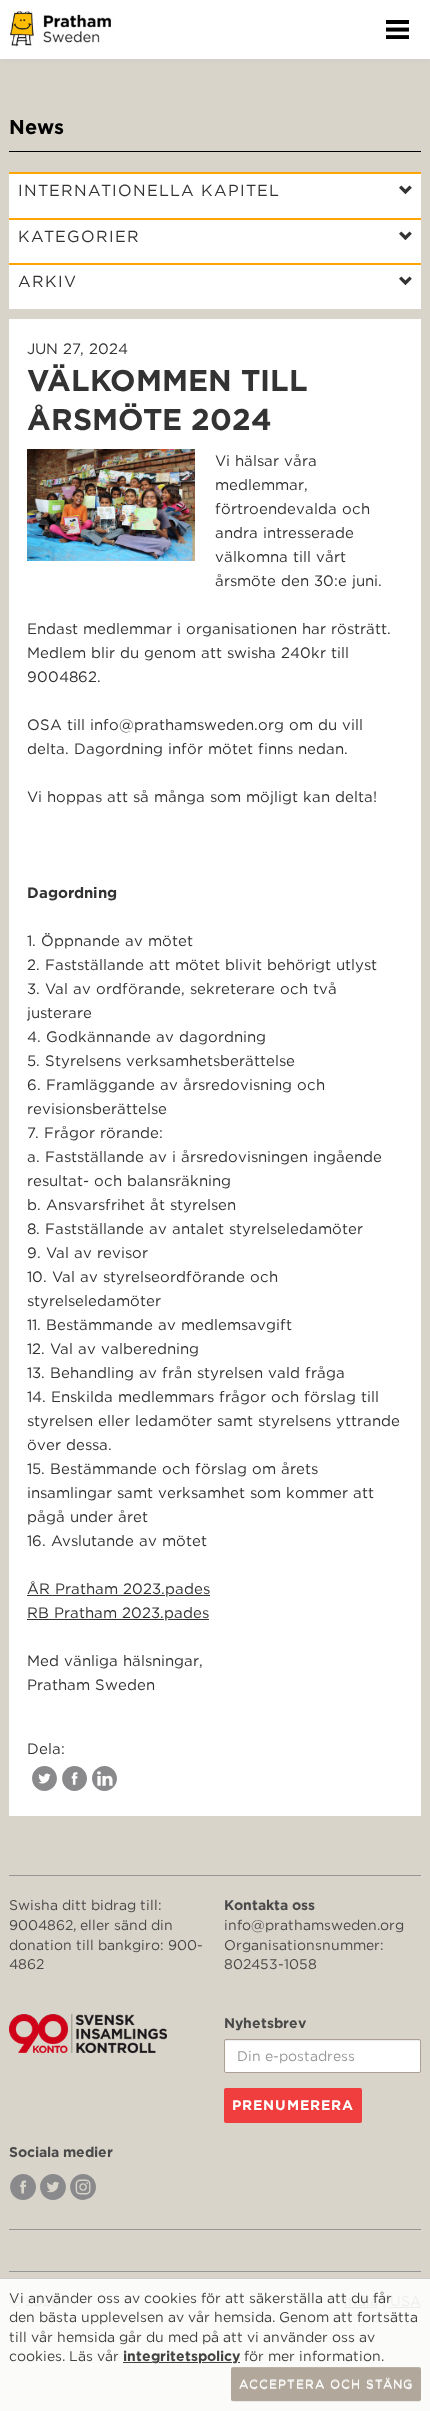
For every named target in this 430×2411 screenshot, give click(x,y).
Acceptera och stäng (326, 2383)
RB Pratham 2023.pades (118, 1613)
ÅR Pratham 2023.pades (118, 1589)
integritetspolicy (181, 2356)
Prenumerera (293, 2105)
